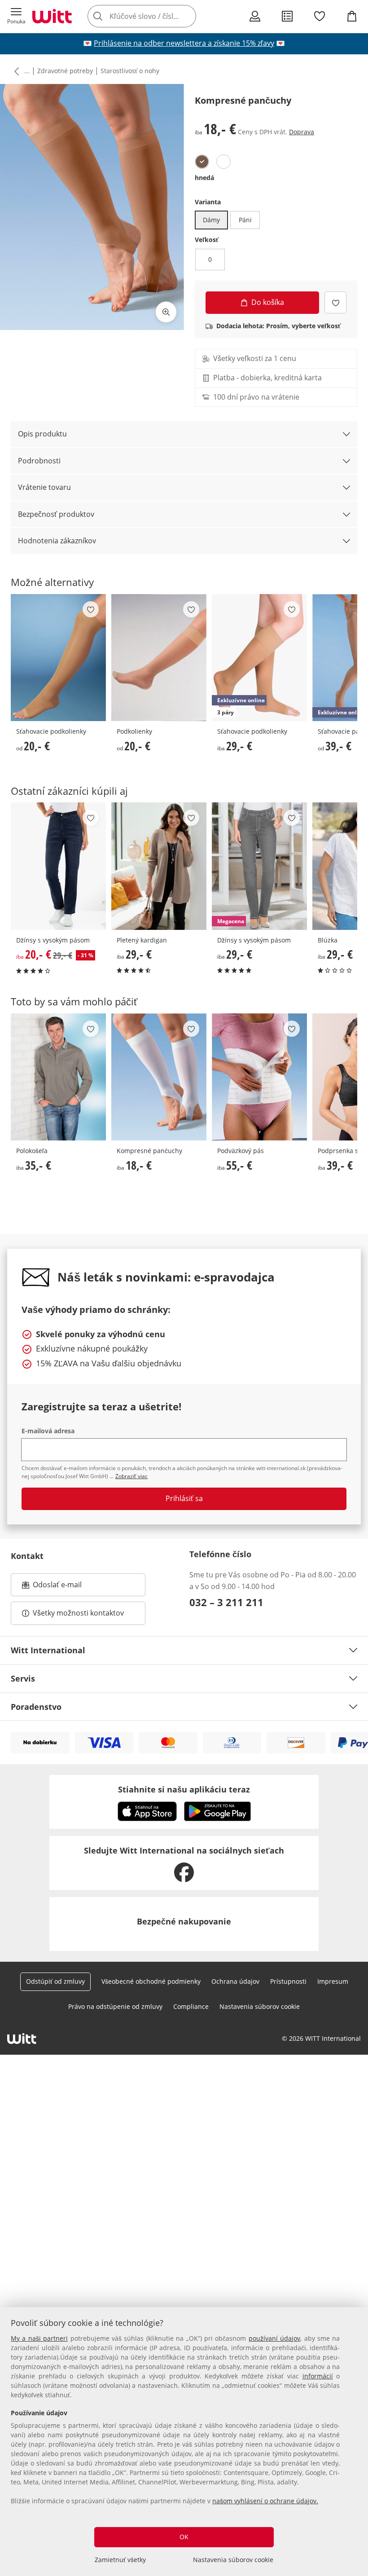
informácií (318, 2376)
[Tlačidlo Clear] (187, 16)
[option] (202, 162)
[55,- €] (259, 1077)
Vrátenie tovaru (44, 487)
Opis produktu (42, 434)
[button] (16, 16)
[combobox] (155, 16)
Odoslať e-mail (66, 1587)
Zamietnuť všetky (120, 2560)
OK (184, 2537)
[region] (184, 2442)
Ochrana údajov (235, 1981)
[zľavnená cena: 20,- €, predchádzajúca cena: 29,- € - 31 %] (58, 866)
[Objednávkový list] (287, 16)
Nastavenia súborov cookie (233, 2560)
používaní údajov (274, 2338)
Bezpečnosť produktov (56, 514)
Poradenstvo (36, 1707)
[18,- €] (159, 1077)
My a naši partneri (39, 2338)
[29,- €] (159, 866)
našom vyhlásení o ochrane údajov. (265, 2501)
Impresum (333, 1981)
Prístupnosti (288, 1981)
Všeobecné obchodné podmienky (151, 1981)
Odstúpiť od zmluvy (55, 1981)
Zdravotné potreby (65, 71)
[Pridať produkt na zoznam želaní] (335, 302)
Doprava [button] (302, 132)
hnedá (204, 178)
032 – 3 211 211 (226, 1602)
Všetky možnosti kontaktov (78, 1613)
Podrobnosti (39, 461)
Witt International (48, 1650)
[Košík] (352, 16)
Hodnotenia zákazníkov (57, 541)
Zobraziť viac (131, 1476)
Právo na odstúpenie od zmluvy (115, 2006)
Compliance (191, 2006)
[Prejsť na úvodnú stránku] (52, 16)
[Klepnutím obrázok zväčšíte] (166, 312)
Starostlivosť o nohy (130, 71)
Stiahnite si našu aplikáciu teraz (184, 1789)
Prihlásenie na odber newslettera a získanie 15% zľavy (184, 43)
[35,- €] (58, 1077)
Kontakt (27, 1556)
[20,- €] (58, 658)
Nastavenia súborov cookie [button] (260, 2006)
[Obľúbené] (320, 16)
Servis (23, 1678)
